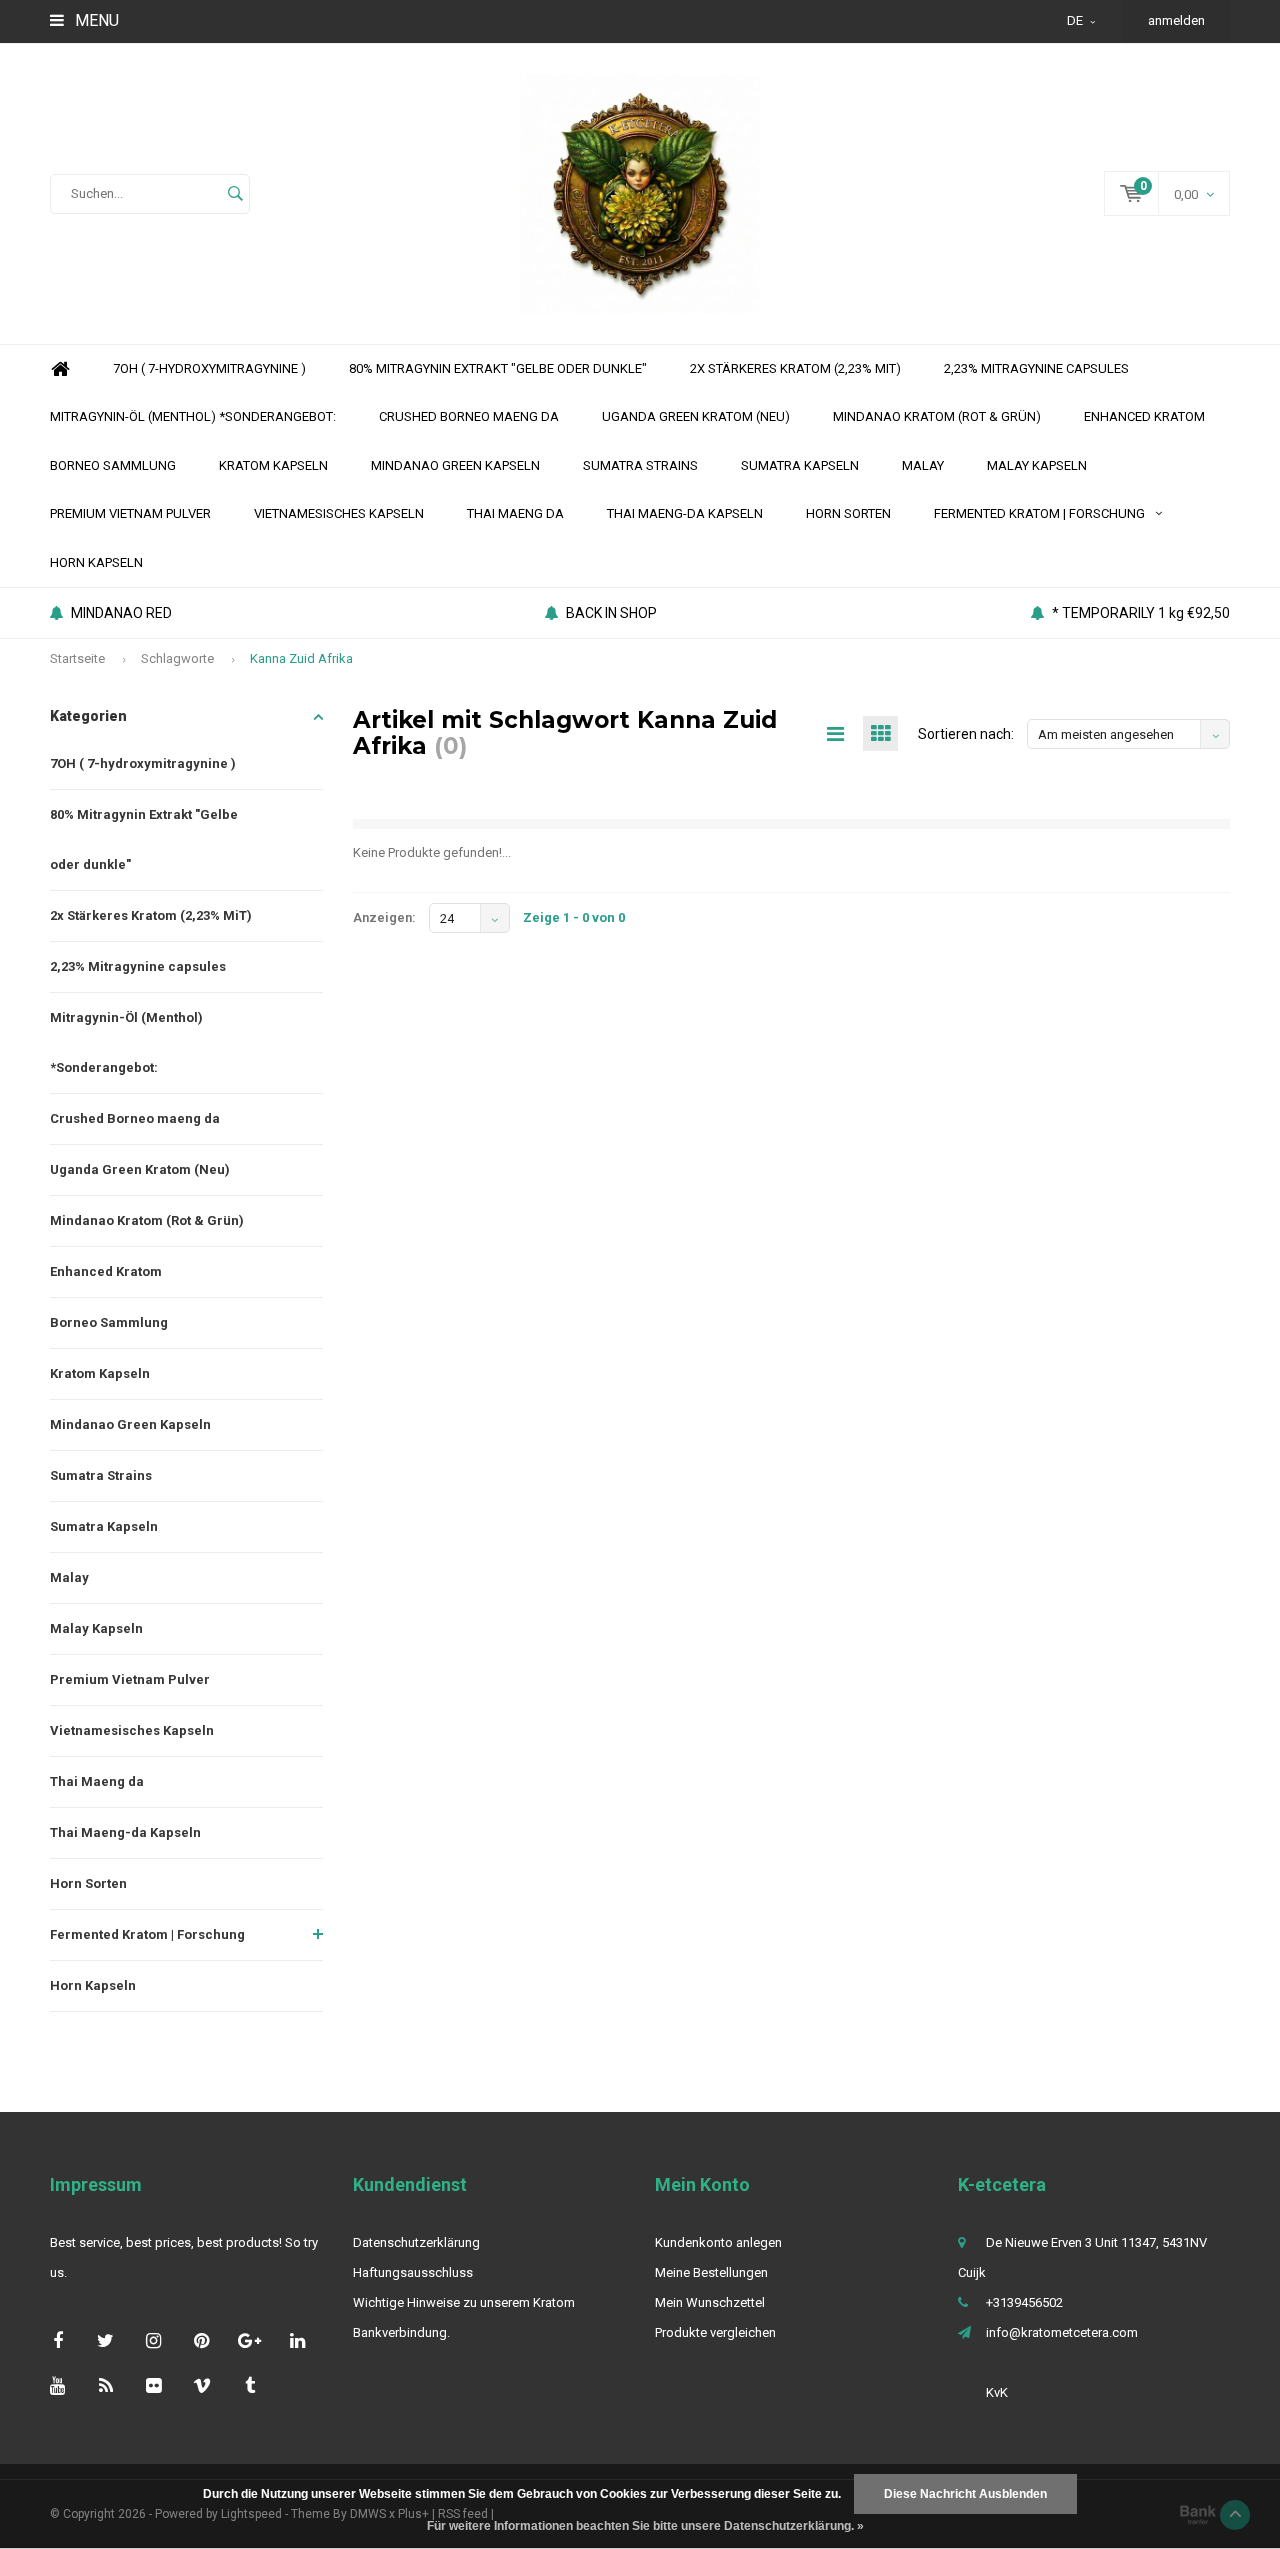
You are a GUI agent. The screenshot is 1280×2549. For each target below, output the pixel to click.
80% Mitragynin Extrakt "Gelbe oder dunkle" (498, 368)
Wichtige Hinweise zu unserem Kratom (464, 2302)
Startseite (77, 658)
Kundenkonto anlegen (718, 2242)
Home (60, 369)
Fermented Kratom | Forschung (1039, 513)
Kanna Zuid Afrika (301, 658)
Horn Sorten (848, 513)
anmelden (1176, 20)
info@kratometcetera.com (1062, 2332)
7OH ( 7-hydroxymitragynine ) (209, 368)
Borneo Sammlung (113, 465)
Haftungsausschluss (413, 2272)
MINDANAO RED (121, 613)
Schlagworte (177, 658)
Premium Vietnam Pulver (130, 513)
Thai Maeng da (515, 513)
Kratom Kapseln (273, 465)
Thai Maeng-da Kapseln (685, 513)
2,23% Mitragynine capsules (1036, 368)
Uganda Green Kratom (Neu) (696, 416)
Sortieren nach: (966, 734)
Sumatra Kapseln (800, 465)
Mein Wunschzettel (710, 2302)
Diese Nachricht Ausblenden (965, 2494)
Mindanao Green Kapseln (455, 465)
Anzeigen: (384, 917)
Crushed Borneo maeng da (469, 416)
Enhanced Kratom (1144, 416)
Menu (95, 20)
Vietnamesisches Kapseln (339, 513)
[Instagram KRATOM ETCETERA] (153, 2340)
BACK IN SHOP (611, 613)
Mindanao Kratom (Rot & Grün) (937, 416)
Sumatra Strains (640, 465)
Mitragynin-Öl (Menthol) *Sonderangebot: (193, 416)
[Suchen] (235, 194)
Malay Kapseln (1037, 465)
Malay (923, 465)
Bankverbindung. (401, 2332)
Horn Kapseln (96, 562)
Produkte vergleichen (715, 2332)
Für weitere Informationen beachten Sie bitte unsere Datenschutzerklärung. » (645, 2526)
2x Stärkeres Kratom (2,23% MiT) (795, 368)
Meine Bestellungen (711, 2272)
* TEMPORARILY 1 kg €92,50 (1141, 613)
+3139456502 (1024, 2302)
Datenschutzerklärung (416, 2242)
